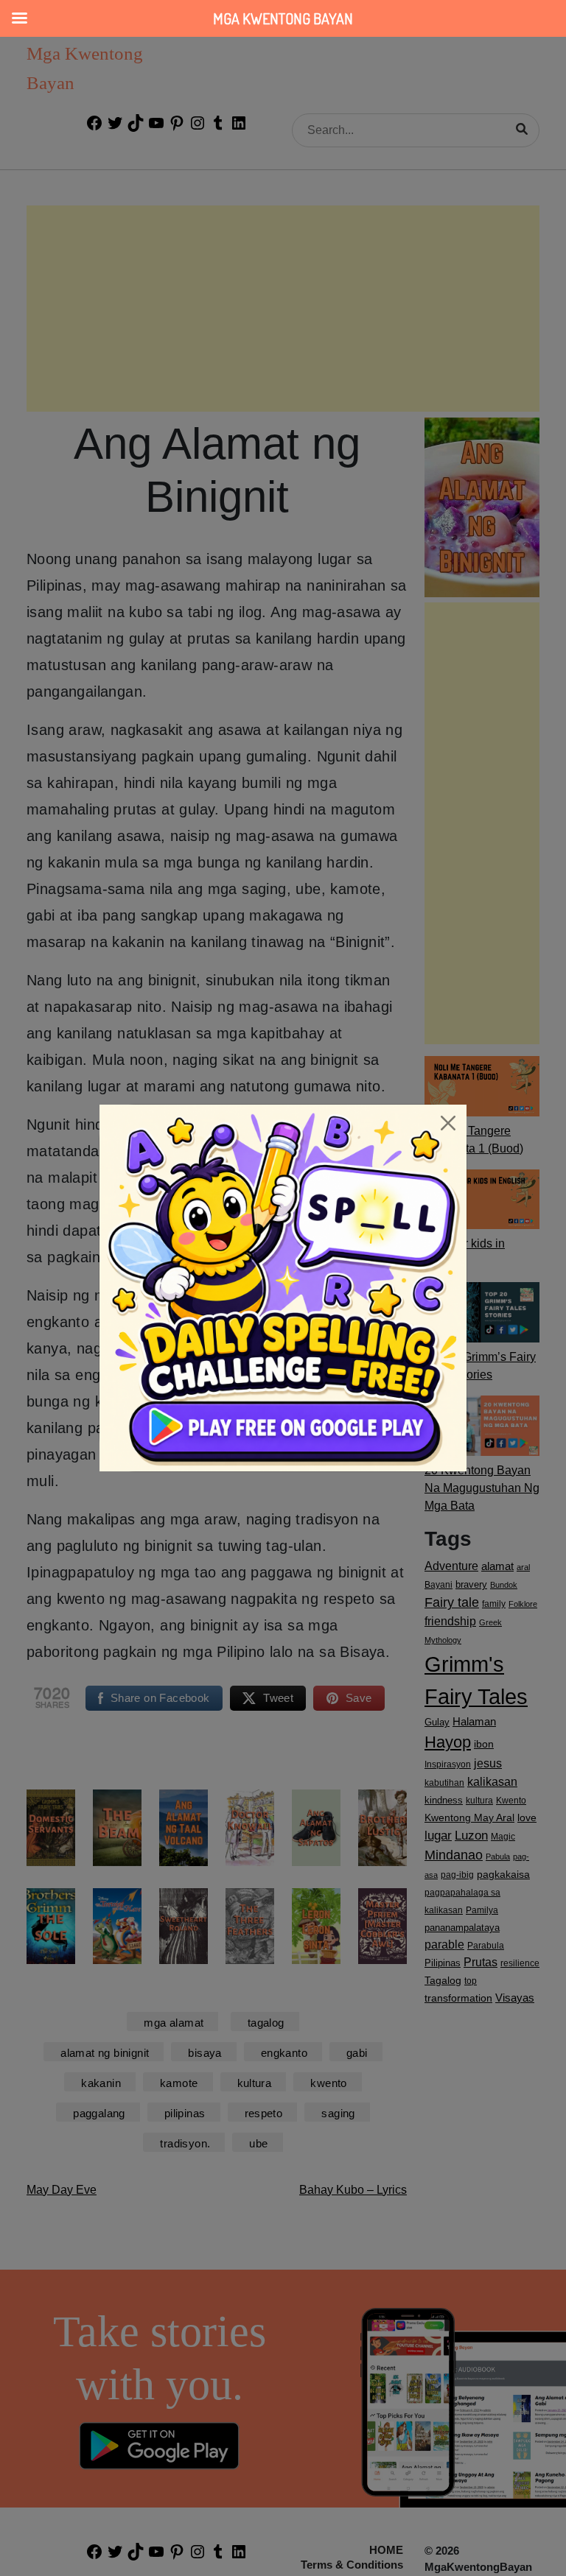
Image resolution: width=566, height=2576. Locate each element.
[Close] (448, 1123)
